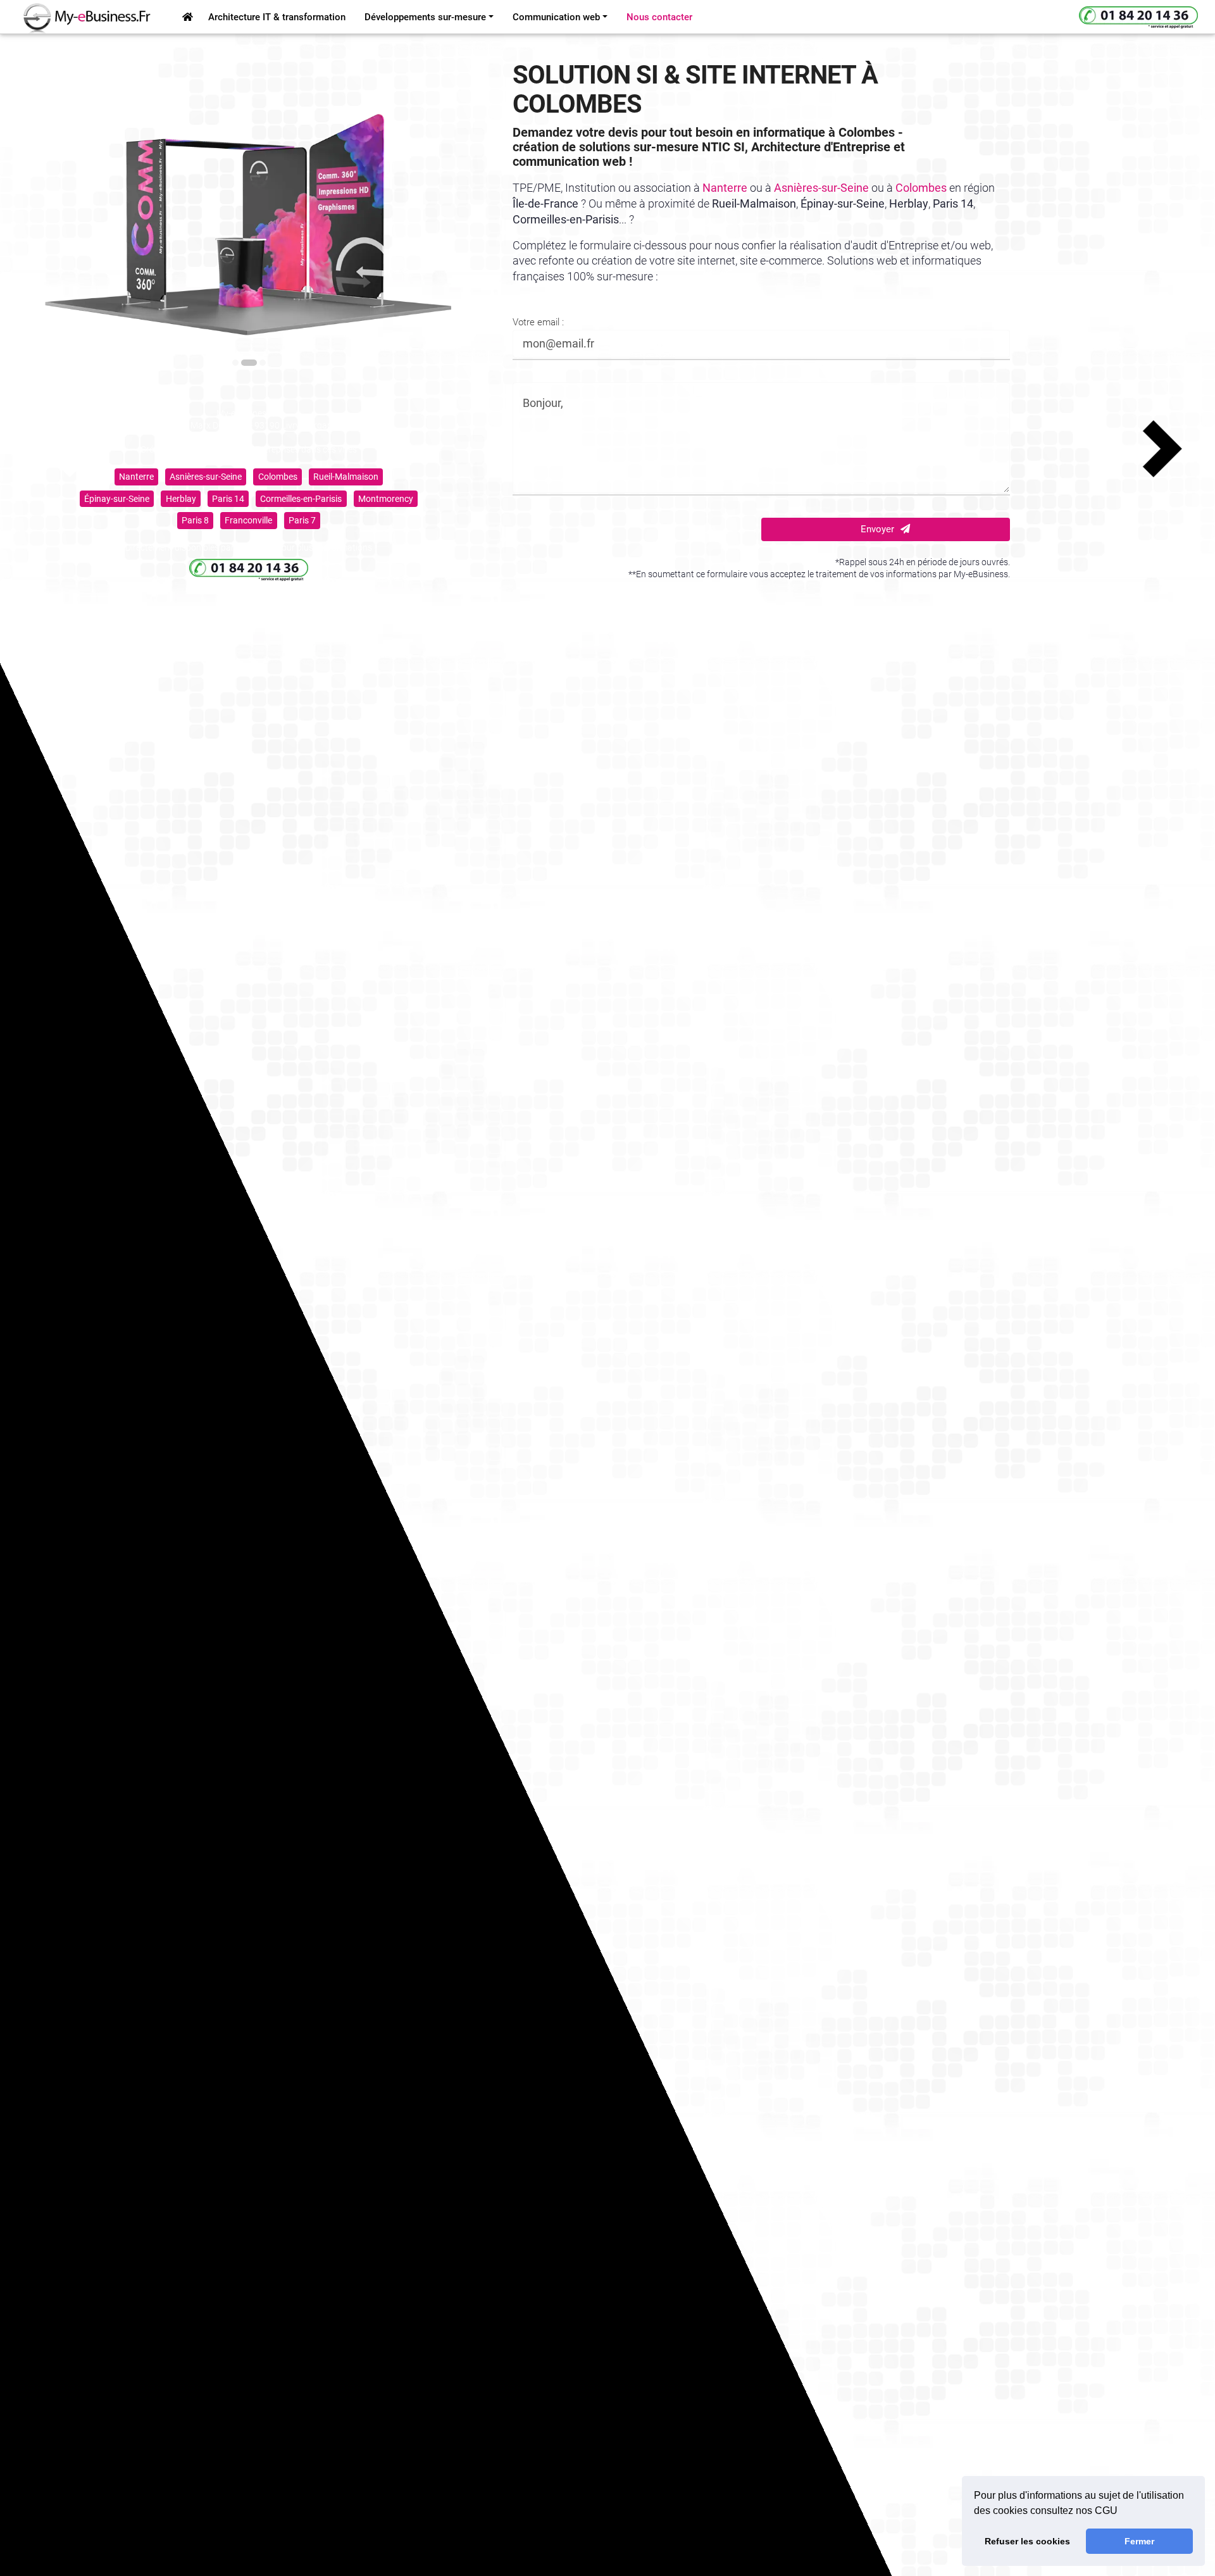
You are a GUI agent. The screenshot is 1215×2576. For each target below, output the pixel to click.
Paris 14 (228, 499)
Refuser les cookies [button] (1027, 2541)
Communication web (556, 17)
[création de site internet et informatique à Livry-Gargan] (79, 17)
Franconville (248, 520)
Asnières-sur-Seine (206, 477)
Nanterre (136, 477)
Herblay (181, 499)
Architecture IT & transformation (277, 17)
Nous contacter (659, 17)
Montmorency (386, 499)
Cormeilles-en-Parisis (301, 499)
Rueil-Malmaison (346, 477)
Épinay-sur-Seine (117, 499)
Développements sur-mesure (425, 17)
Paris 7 (302, 520)
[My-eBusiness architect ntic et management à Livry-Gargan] (188, 17)
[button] (61, 449)
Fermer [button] (1139, 2541)
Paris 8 (195, 520)
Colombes (278, 477)
